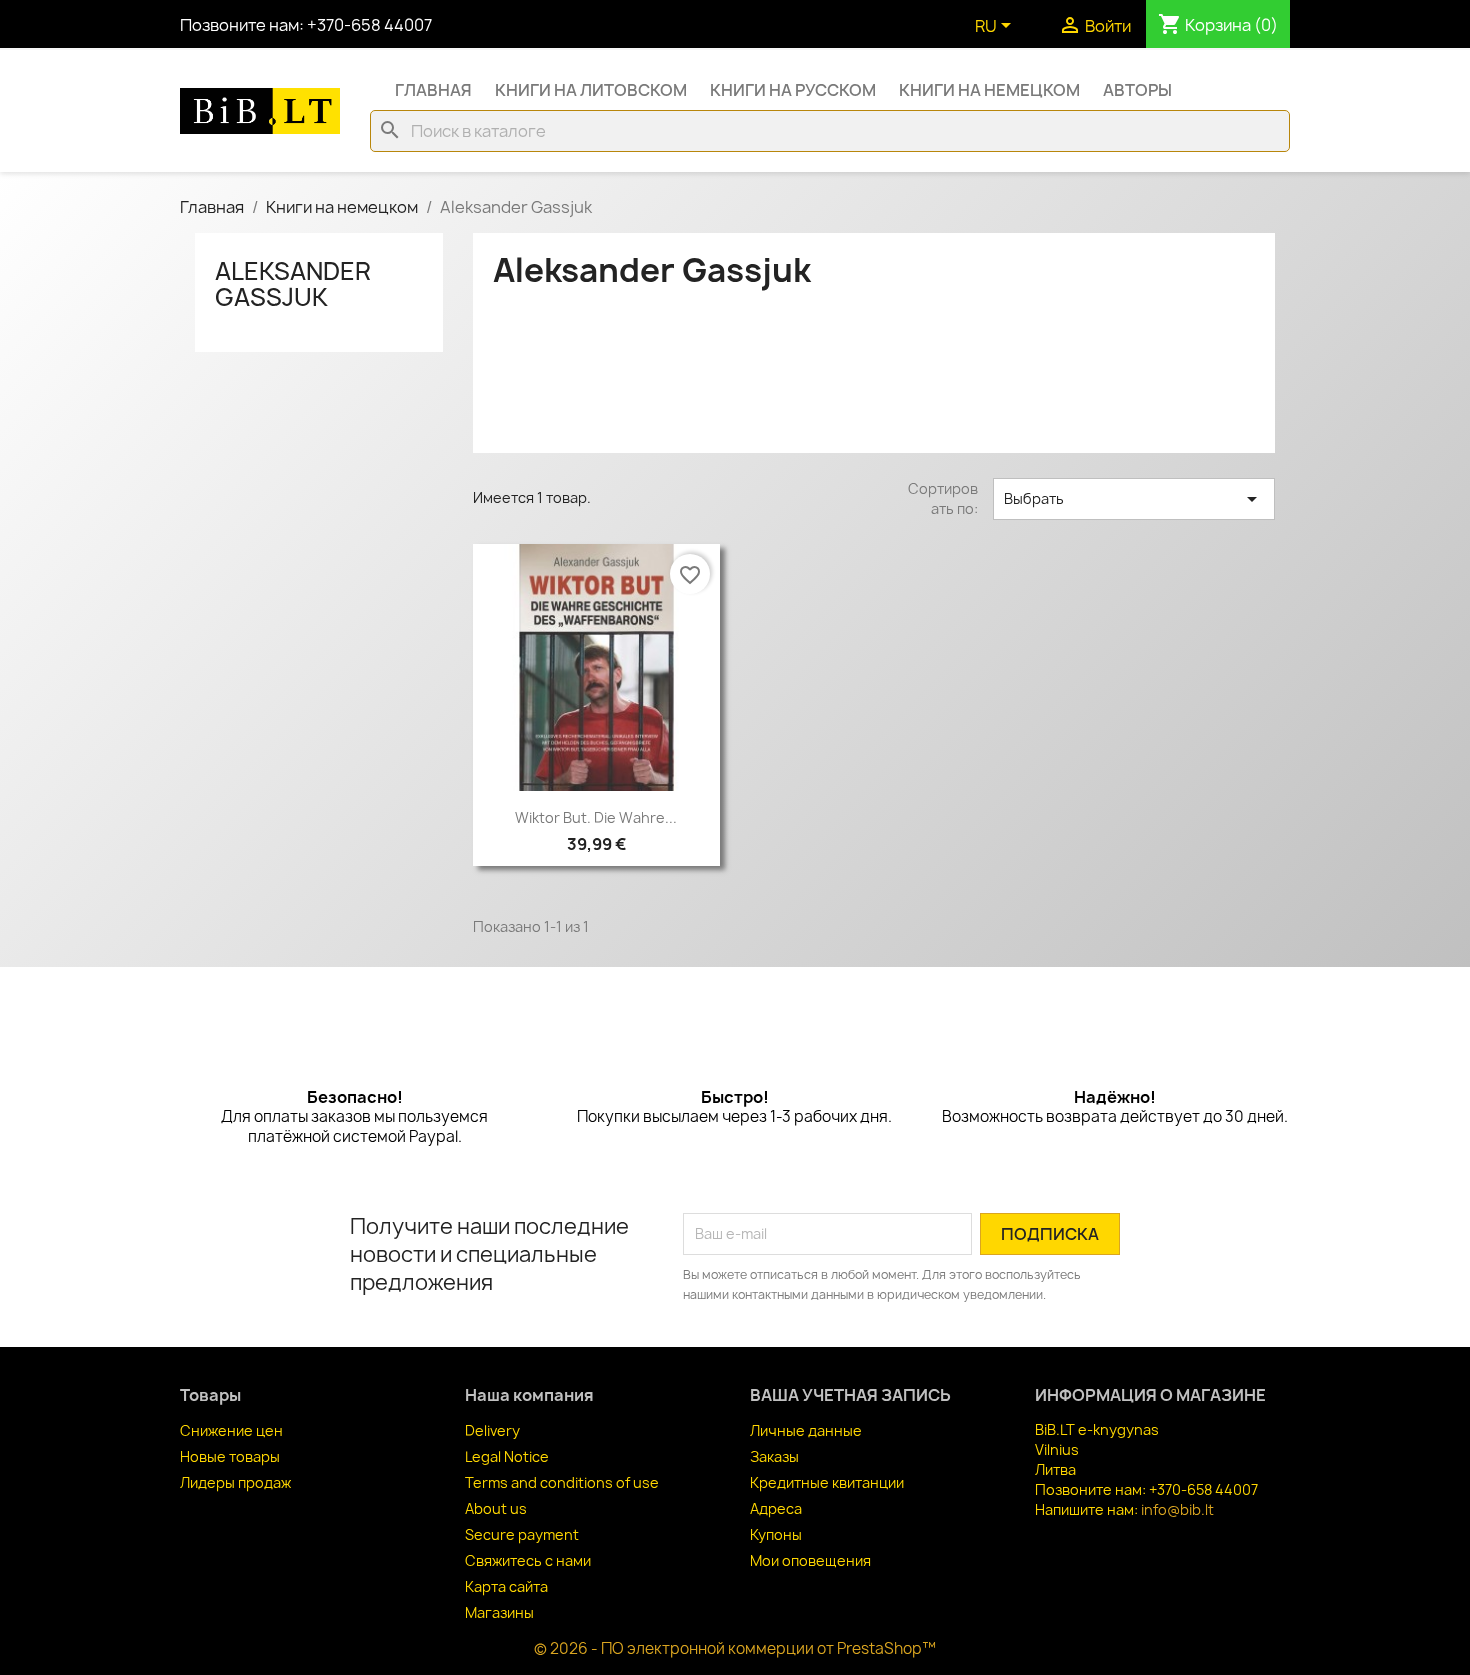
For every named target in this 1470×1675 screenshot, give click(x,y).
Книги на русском (793, 90)
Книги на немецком (989, 90)
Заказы (774, 1456)
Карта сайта (506, 1586)
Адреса (776, 1508)
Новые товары (230, 1456)
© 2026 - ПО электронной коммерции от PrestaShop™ (735, 1648)
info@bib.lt (1177, 1509)
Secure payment (522, 1534)
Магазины (499, 1612)
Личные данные (806, 1430)
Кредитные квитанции (827, 1482)
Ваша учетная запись (850, 1395)
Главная (433, 90)
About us (496, 1508)
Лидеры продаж (235, 1482)
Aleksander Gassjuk (293, 284)
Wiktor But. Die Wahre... (596, 817)
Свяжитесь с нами (528, 1560)
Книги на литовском (591, 90)
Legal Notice (507, 1456)
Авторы (1137, 90)
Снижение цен (231, 1430)
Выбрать (1134, 499)
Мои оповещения (810, 1560)
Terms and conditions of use (562, 1482)
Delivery (492, 1430)
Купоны (776, 1534)
